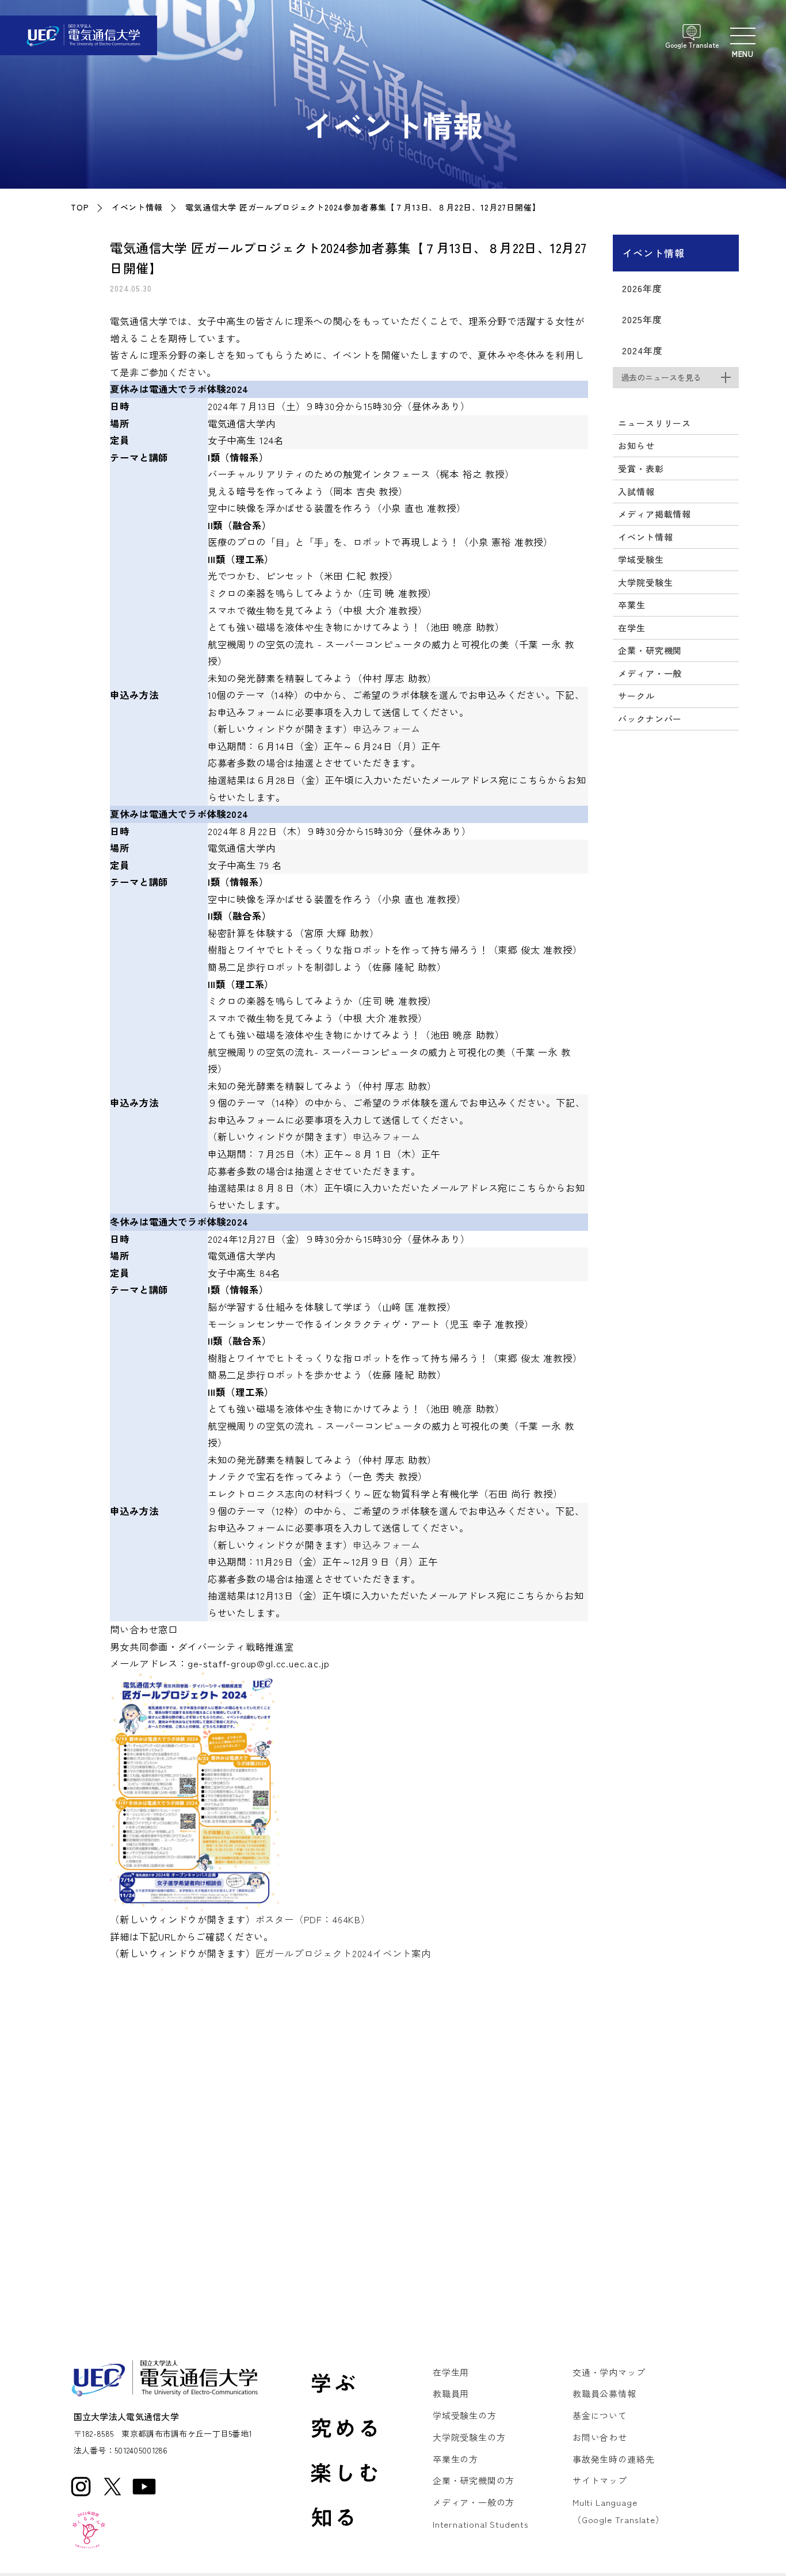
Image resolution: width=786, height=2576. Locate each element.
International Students (481, 2524)
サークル (636, 696)
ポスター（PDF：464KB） (313, 1919)
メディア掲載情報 (655, 514)
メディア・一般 (650, 673)
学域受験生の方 (465, 2415)
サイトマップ (600, 2480)
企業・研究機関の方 (474, 2480)
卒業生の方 (455, 2459)
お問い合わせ (600, 2437)
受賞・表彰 (641, 468)
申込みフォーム (387, 729)
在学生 (632, 628)
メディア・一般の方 (474, 2502)
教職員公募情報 (604, 2393)
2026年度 (642, 288)
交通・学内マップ (609, 2372)
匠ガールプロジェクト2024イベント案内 (343, 1953)
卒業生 (632, 605)
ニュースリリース (655, 423)
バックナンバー (650, 719)
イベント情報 (137, 207)
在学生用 (451, 2372)
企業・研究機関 (650, 650)
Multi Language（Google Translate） (619, 2511)
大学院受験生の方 (469, 2437)
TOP (80, 207)
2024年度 (642, 350)
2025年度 (642, 319)
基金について (600, 2415)
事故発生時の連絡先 (613, 2459)
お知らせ (636, 445)
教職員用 (451, 2393)
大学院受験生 (645, 582)
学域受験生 (641, 559)
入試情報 (636, 491)
